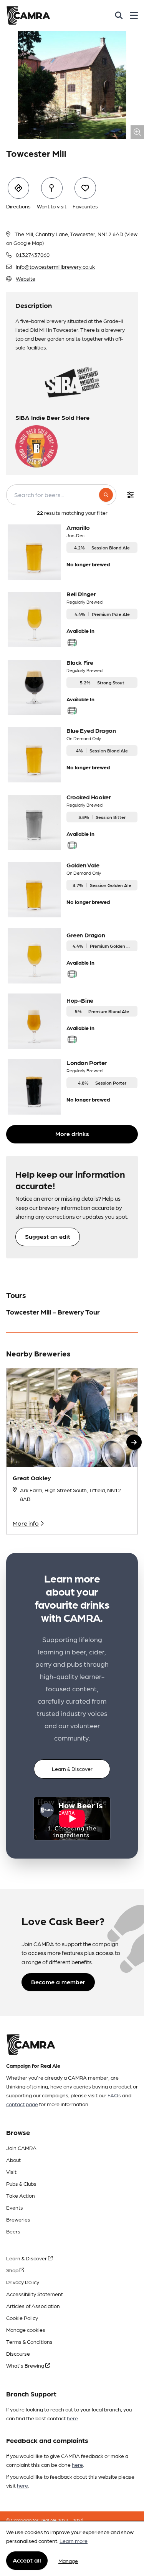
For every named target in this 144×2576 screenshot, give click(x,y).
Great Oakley (32, 1478)
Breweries (18, 2219)
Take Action (21, 2195)
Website (26, 278)
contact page (22, 2104)
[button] (134, 1442)
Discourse (18, 2353)
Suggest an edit (48, 1236)
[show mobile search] (119, 15)
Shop (13, 2270)
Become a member (58, 1982)
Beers (13, 2231)
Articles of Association (33, 2306)
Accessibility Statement (35, 2294)
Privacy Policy (23, 2282)
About (13, 2160)
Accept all (27, 2560)
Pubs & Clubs (21, 2183)
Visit (11, 2172)
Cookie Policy (22, 2318)
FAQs (114, 2095)
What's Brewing (26, 2365)
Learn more (74, 2541)
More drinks (72, 1134)
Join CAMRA (21, 2148)
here (72, 2418)
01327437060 (33, 255)
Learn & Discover (72, 1769)
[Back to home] (28, 15)
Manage (68, 2561)
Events (15, 2207)
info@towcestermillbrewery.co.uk (55, 266)
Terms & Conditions (29, 2341)
